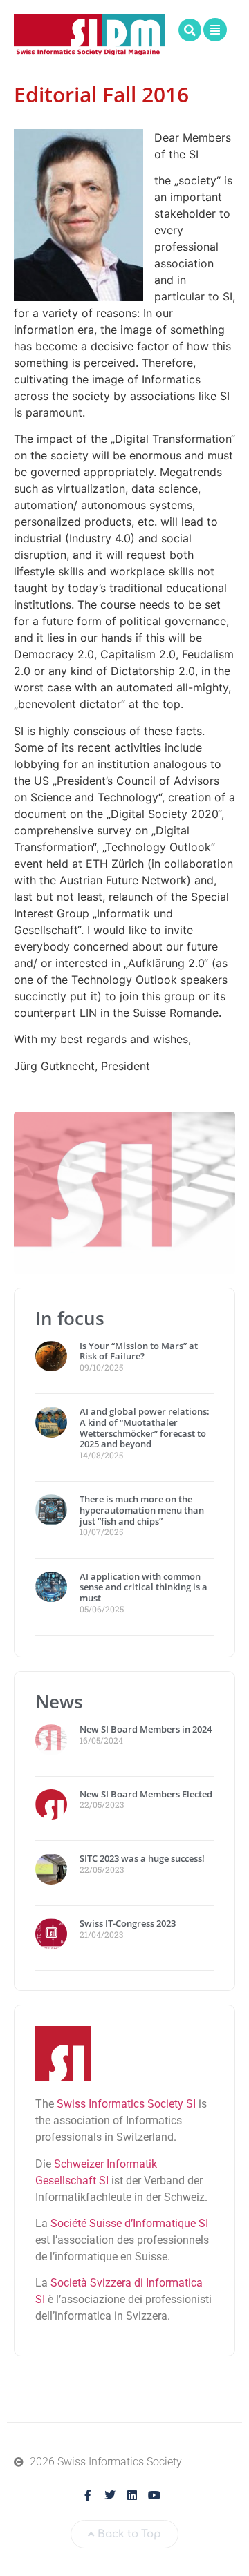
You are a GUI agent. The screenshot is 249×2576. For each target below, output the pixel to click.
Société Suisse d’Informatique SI (129, 2223)
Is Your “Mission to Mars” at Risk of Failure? (139, 1351)
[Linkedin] (132, 2495)
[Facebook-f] (88, 2495)
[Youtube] (154, 2495)
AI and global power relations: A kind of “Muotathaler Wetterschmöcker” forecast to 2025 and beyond (145, 1428)
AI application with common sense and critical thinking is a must (144, 1587)
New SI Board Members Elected (146, 1794)
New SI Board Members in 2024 (146, 1729)
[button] (190, 30)
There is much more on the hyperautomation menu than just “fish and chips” (142, 1510)
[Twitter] (110, 2495)
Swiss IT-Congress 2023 (128, 1923)
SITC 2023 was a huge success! (143, 1858)
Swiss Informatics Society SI (126, 2104)
